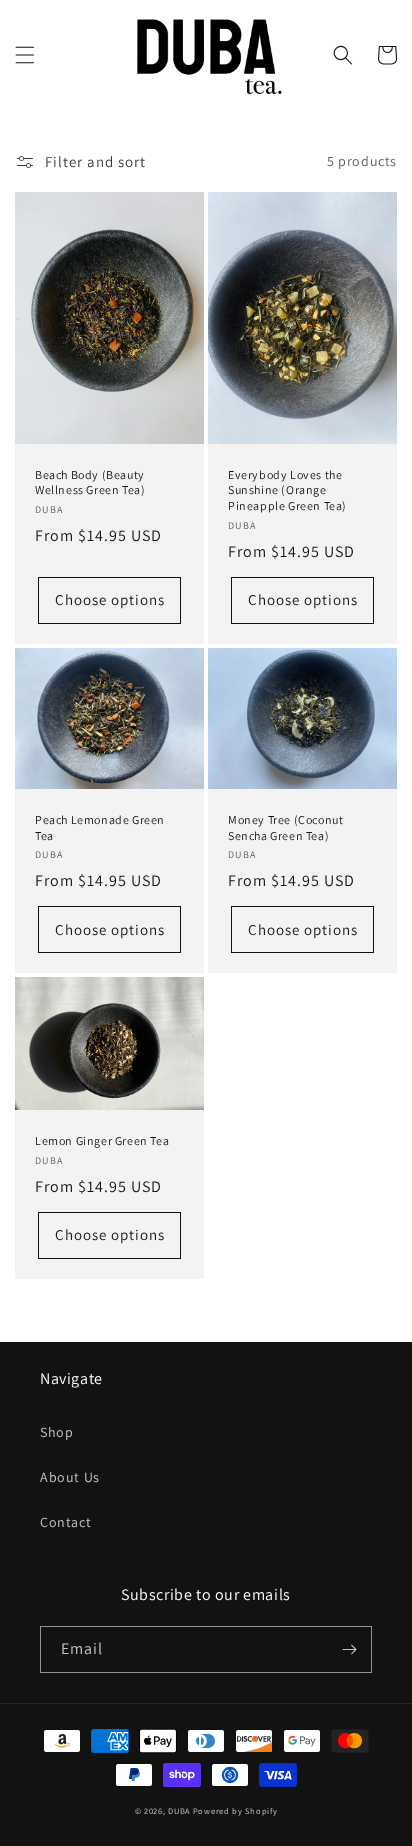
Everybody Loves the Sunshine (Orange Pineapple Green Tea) (287, 490)
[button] (25, 55)
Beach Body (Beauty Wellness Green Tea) (90, 482)
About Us (70, 1477)
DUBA (179, 1810)
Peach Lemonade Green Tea (100, 827)
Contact (65, 1522)
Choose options (110, 599)
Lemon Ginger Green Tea (102, 1140)
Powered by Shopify (235, 1810)
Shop (56, 1432)
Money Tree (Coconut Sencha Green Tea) (285, 827)
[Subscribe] (349, 1649)
